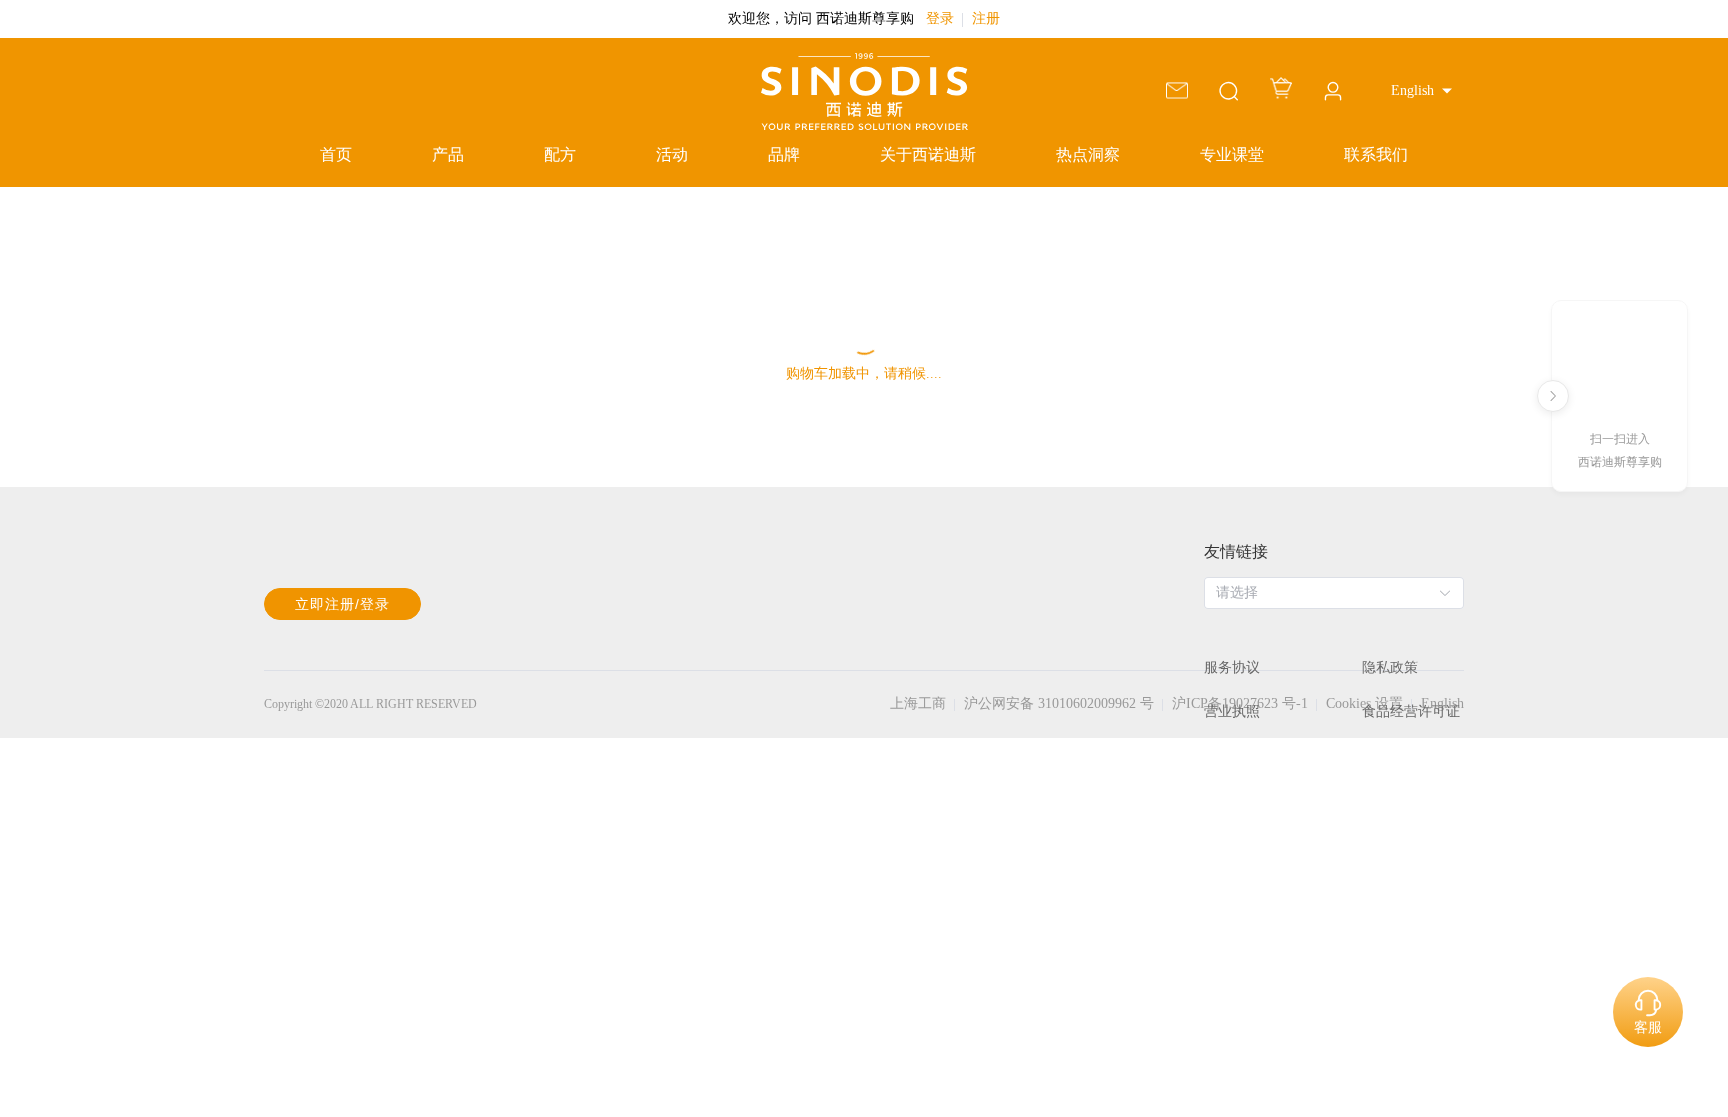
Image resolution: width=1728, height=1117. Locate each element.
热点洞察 (1088, 154)
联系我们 (1376, 154)
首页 (336, 154)
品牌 (784, 154)
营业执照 (1232, 711)
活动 (672, 154)
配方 (560, 154)
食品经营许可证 (1411, 711)
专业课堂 (1232, 154)
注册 (986, 18)
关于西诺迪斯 (928, 154)
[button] (1421, 91)
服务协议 (1232, 667)
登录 (940, 18)
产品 (448, 154)
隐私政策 (1390, 667)
